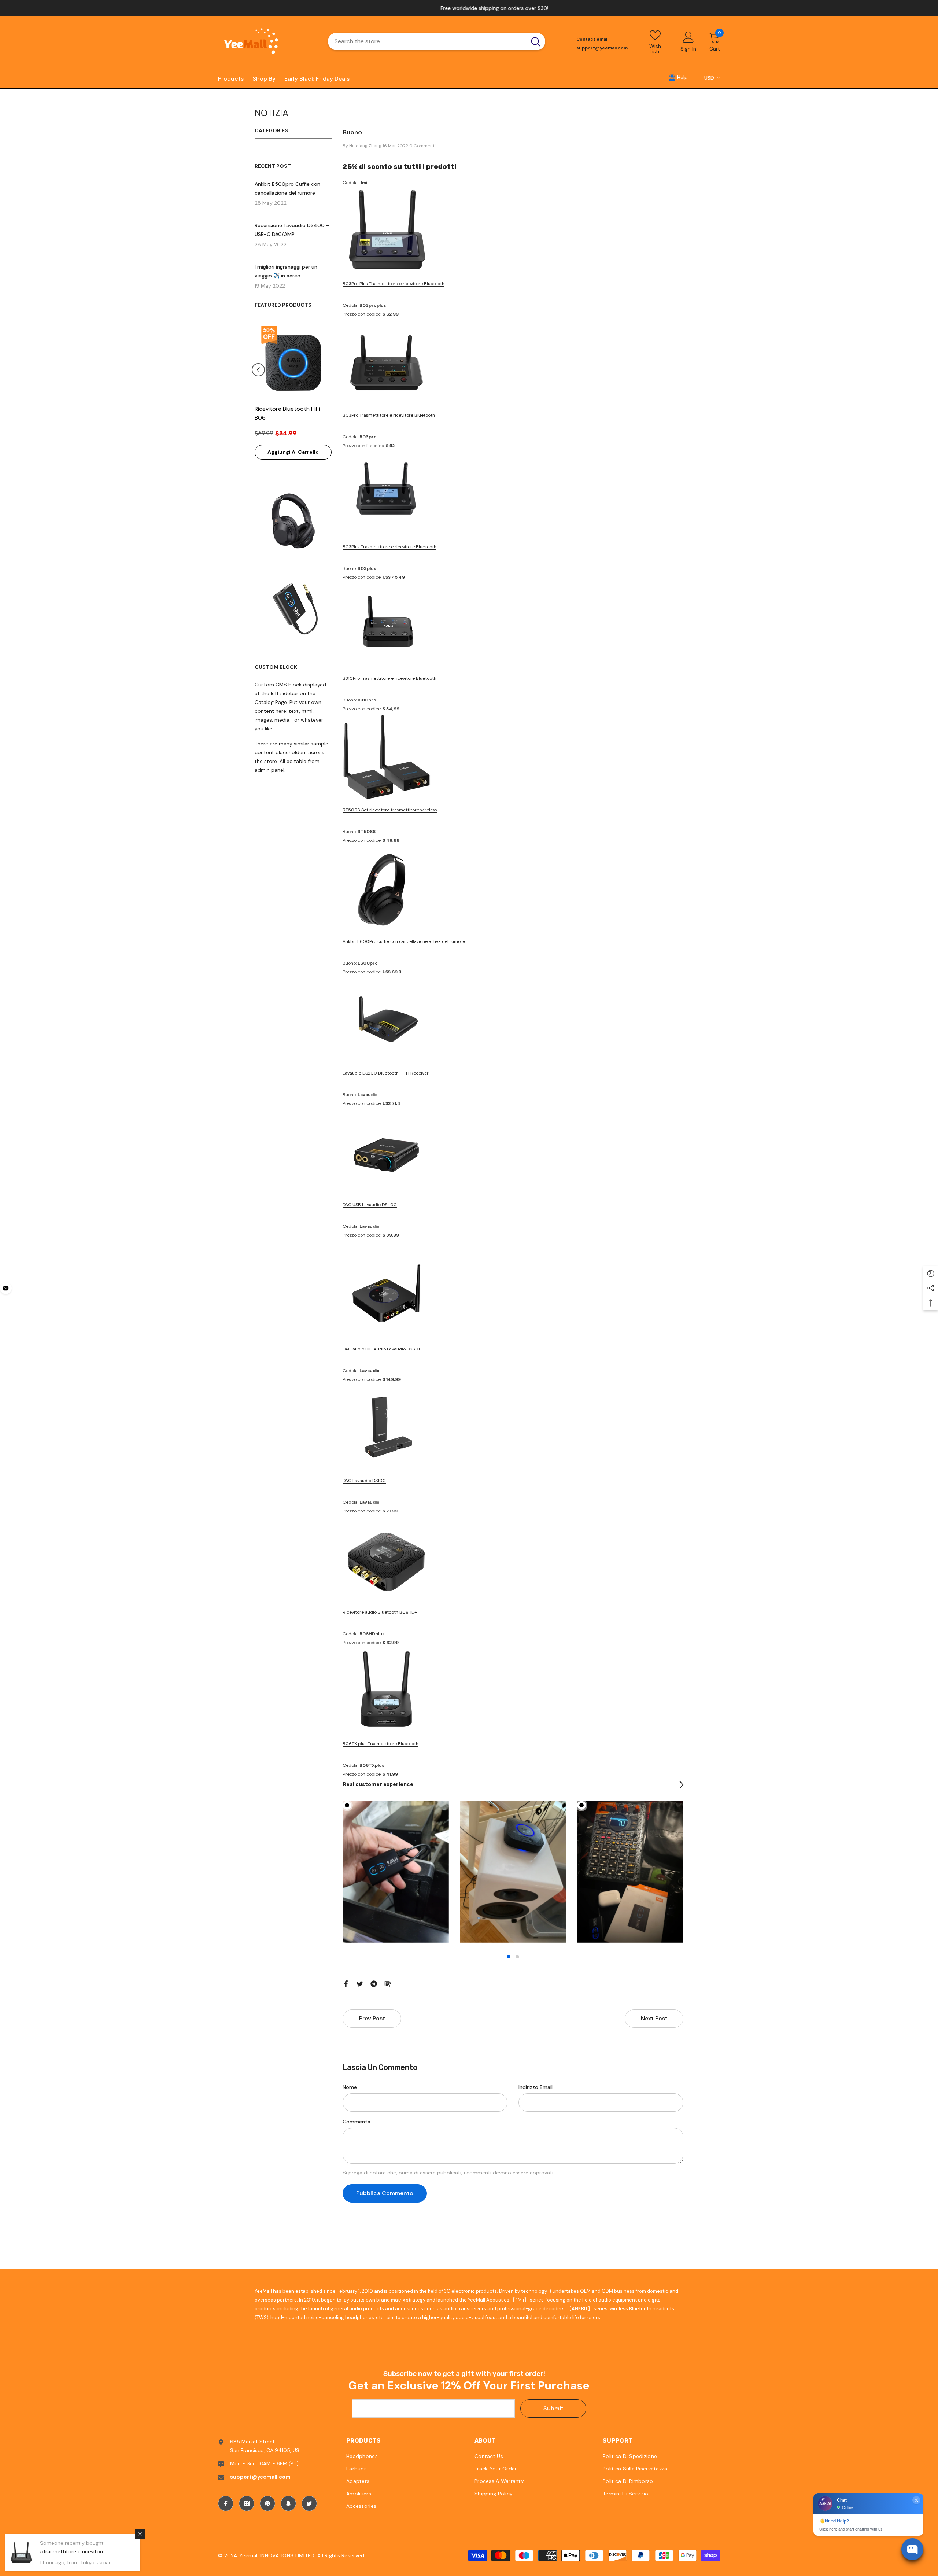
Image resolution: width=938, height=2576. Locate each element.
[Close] (140, 2534)
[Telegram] (374, 1983)
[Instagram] (247, 2503)
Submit (553, 2408)
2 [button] (517, 1957)
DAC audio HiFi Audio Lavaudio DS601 (381, 1349)
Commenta (357, 2122)
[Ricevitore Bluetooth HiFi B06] (293, 362)
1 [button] (509, 1957)
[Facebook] (346, 1983)
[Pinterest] (267, 2503)
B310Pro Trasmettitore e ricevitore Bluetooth (389, 678)
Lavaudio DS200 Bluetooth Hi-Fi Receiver (386, 1073)
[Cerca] (437, 41)
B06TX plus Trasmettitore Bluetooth (381, 1744)
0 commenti (422, 146)
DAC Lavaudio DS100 (364, 1481)
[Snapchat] (288, 2503)
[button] (258, 370)
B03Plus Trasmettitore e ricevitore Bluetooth (389, 547)
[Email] (388, 1983)
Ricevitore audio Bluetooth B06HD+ (380, 1612)
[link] (678, 77)
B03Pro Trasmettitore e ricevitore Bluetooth (389, 415)
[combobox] (427, 41)
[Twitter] (360, 1983)
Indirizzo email (536, 2087)
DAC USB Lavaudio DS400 (370, 1205)
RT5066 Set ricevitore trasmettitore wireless (390, 810)
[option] (469, 8)
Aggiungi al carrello (293, 452)
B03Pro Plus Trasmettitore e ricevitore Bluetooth (394, 284)
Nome (350, 2087)
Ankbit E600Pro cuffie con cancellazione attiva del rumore (404, 941)
